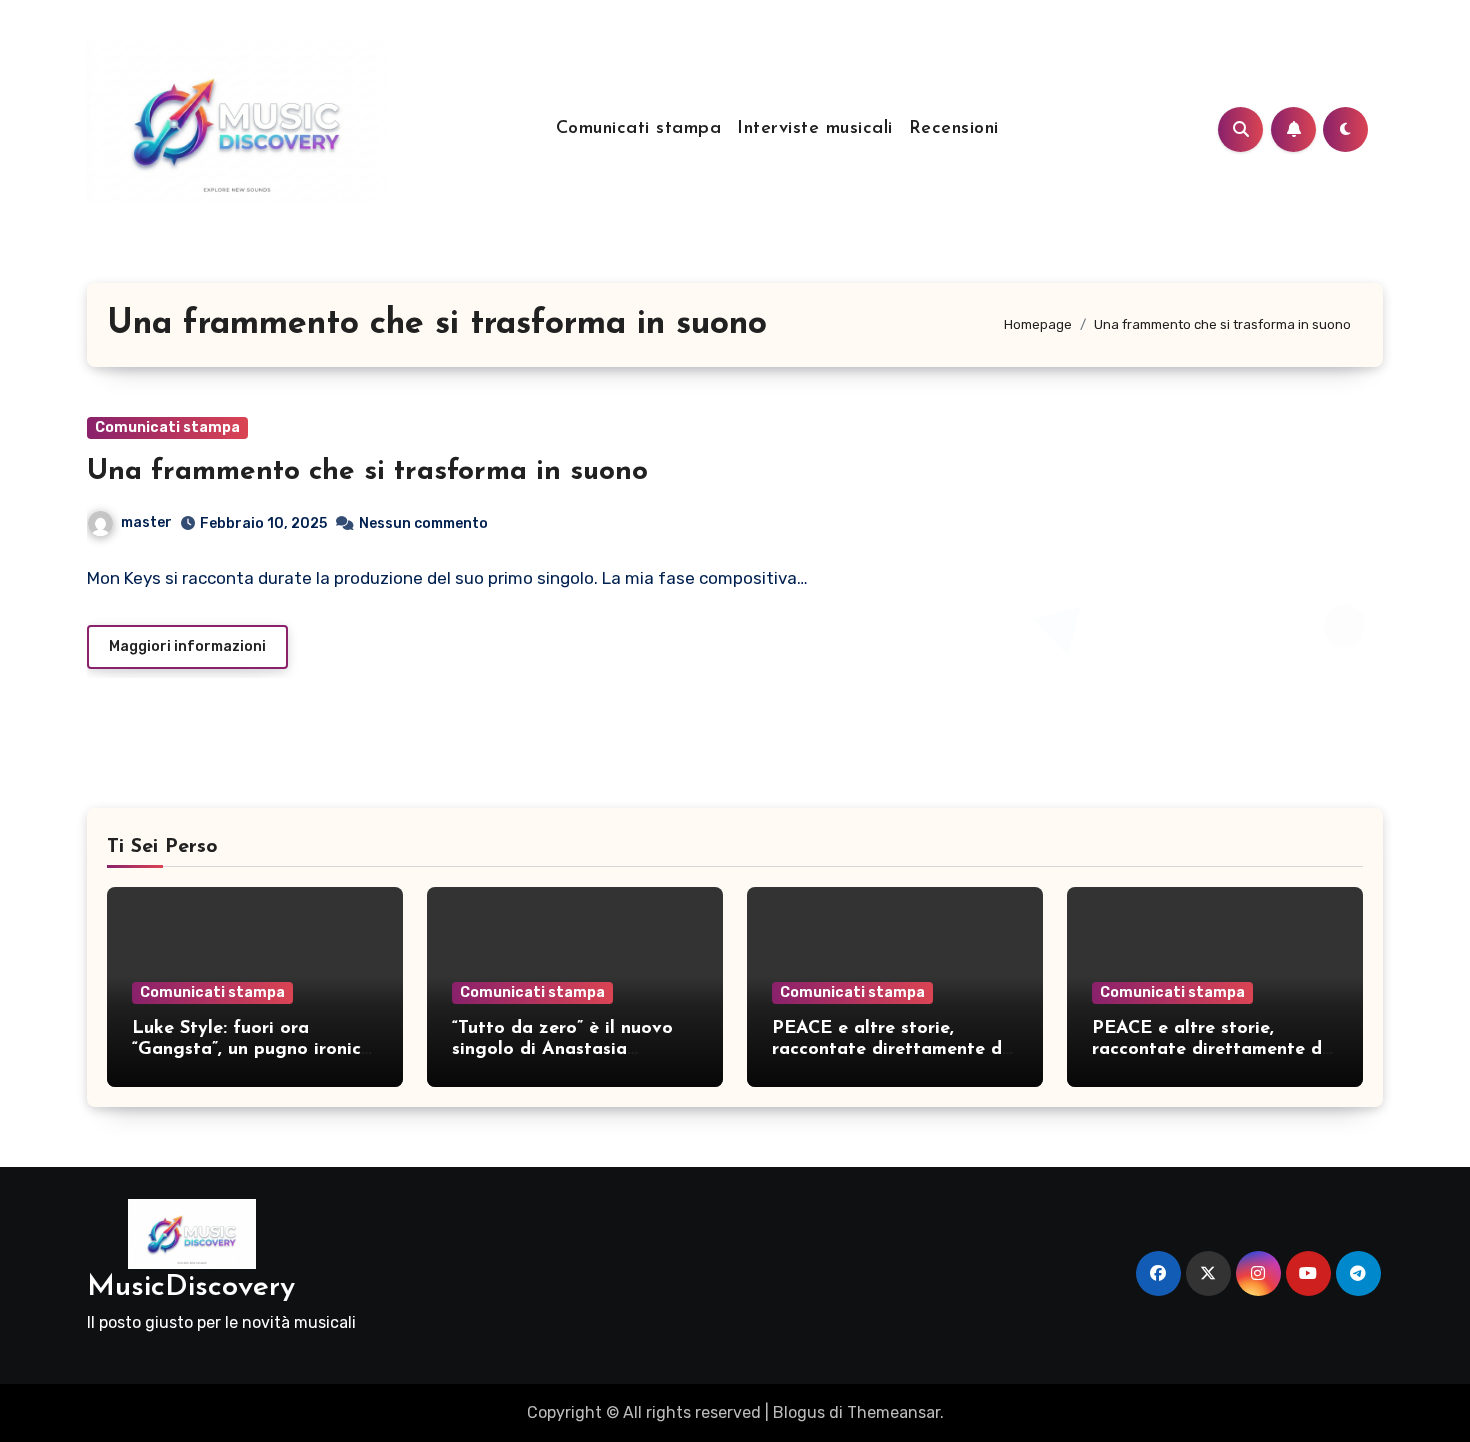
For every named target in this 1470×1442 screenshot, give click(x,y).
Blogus (799, 1412)
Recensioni (954, 129)
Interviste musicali (815, 129)
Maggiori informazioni (187, 646)
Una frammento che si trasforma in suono (367, 472)
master (146, 522)
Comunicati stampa (639, 129)
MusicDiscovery (191, 1287)
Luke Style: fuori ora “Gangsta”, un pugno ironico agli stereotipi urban (252, 1050)
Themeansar (893, 1412)
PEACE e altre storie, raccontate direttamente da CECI (892, 1050)
